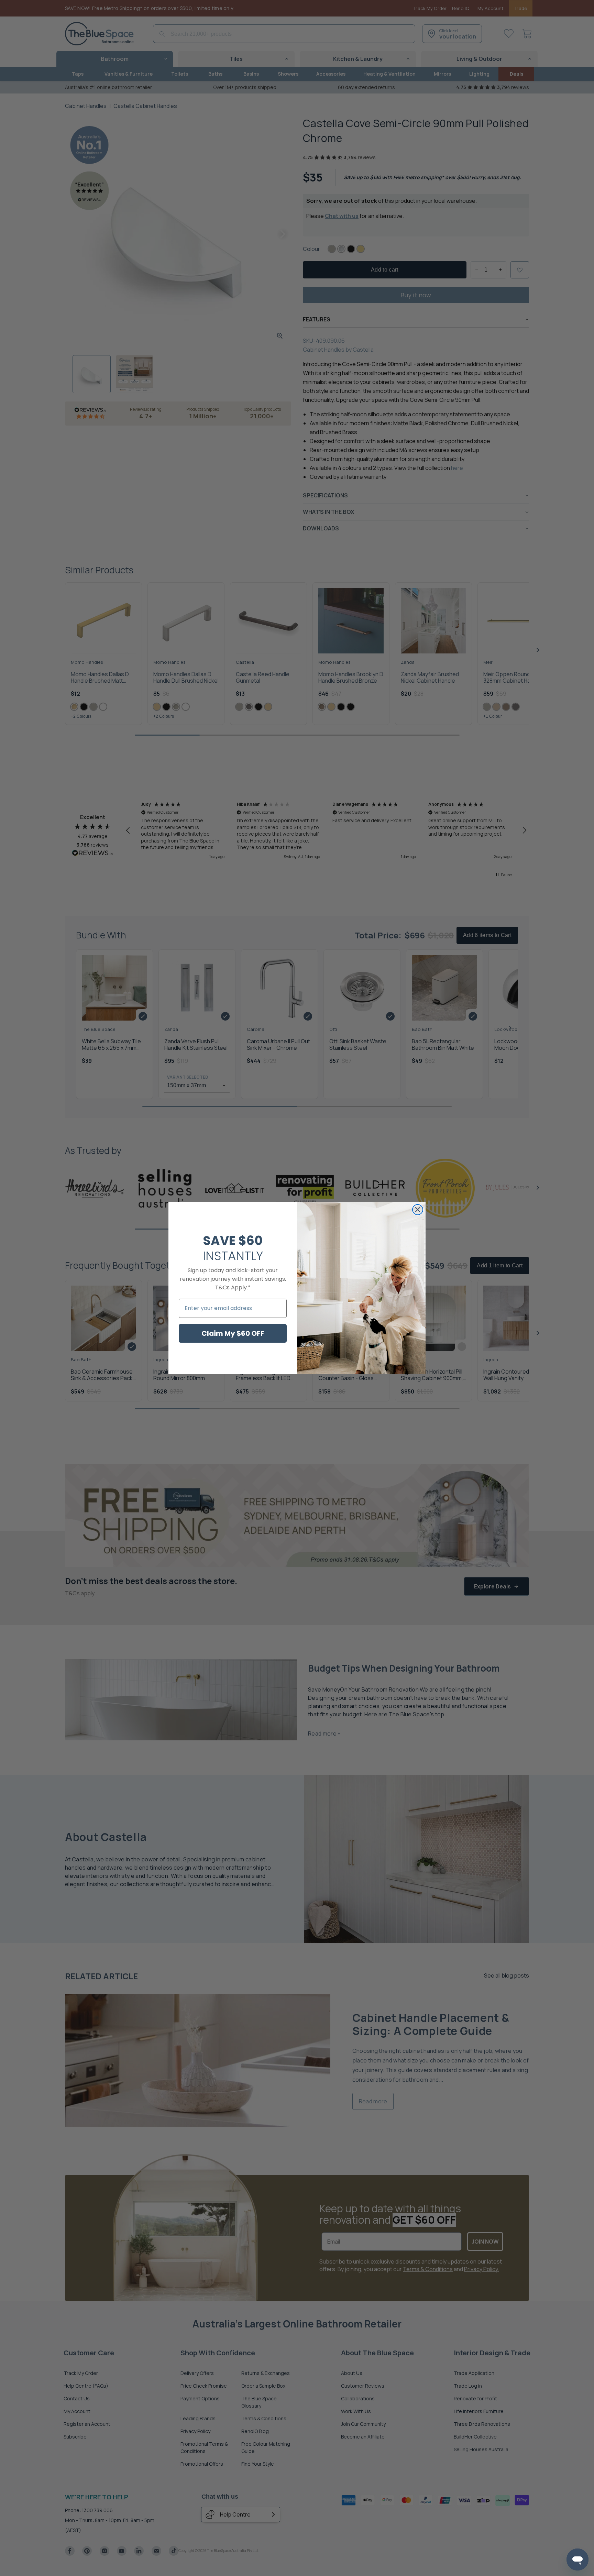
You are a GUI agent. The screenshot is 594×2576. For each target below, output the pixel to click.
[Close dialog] (418, 1210)
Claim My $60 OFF (233, 1333)
